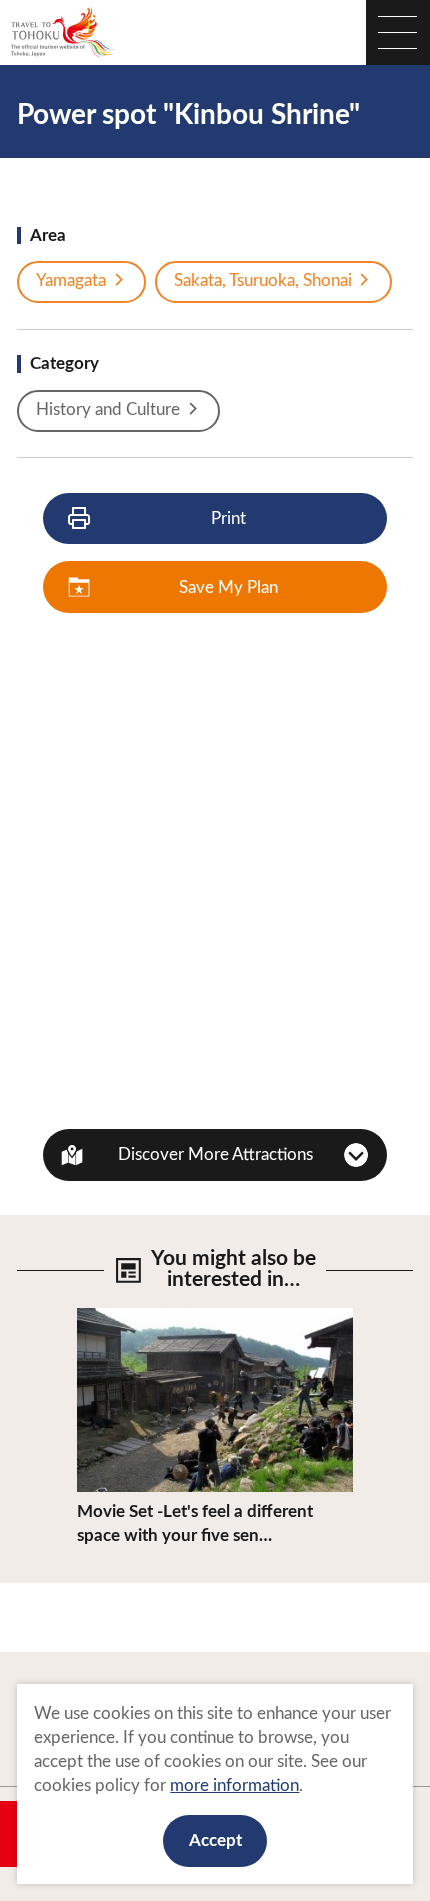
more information (234, 1785)
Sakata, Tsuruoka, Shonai (263, 280)
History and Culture (108, 409)
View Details (123, 1317)
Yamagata (71, 280)
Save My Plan (228, 587)
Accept (215, 1840)
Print (228, 518)
